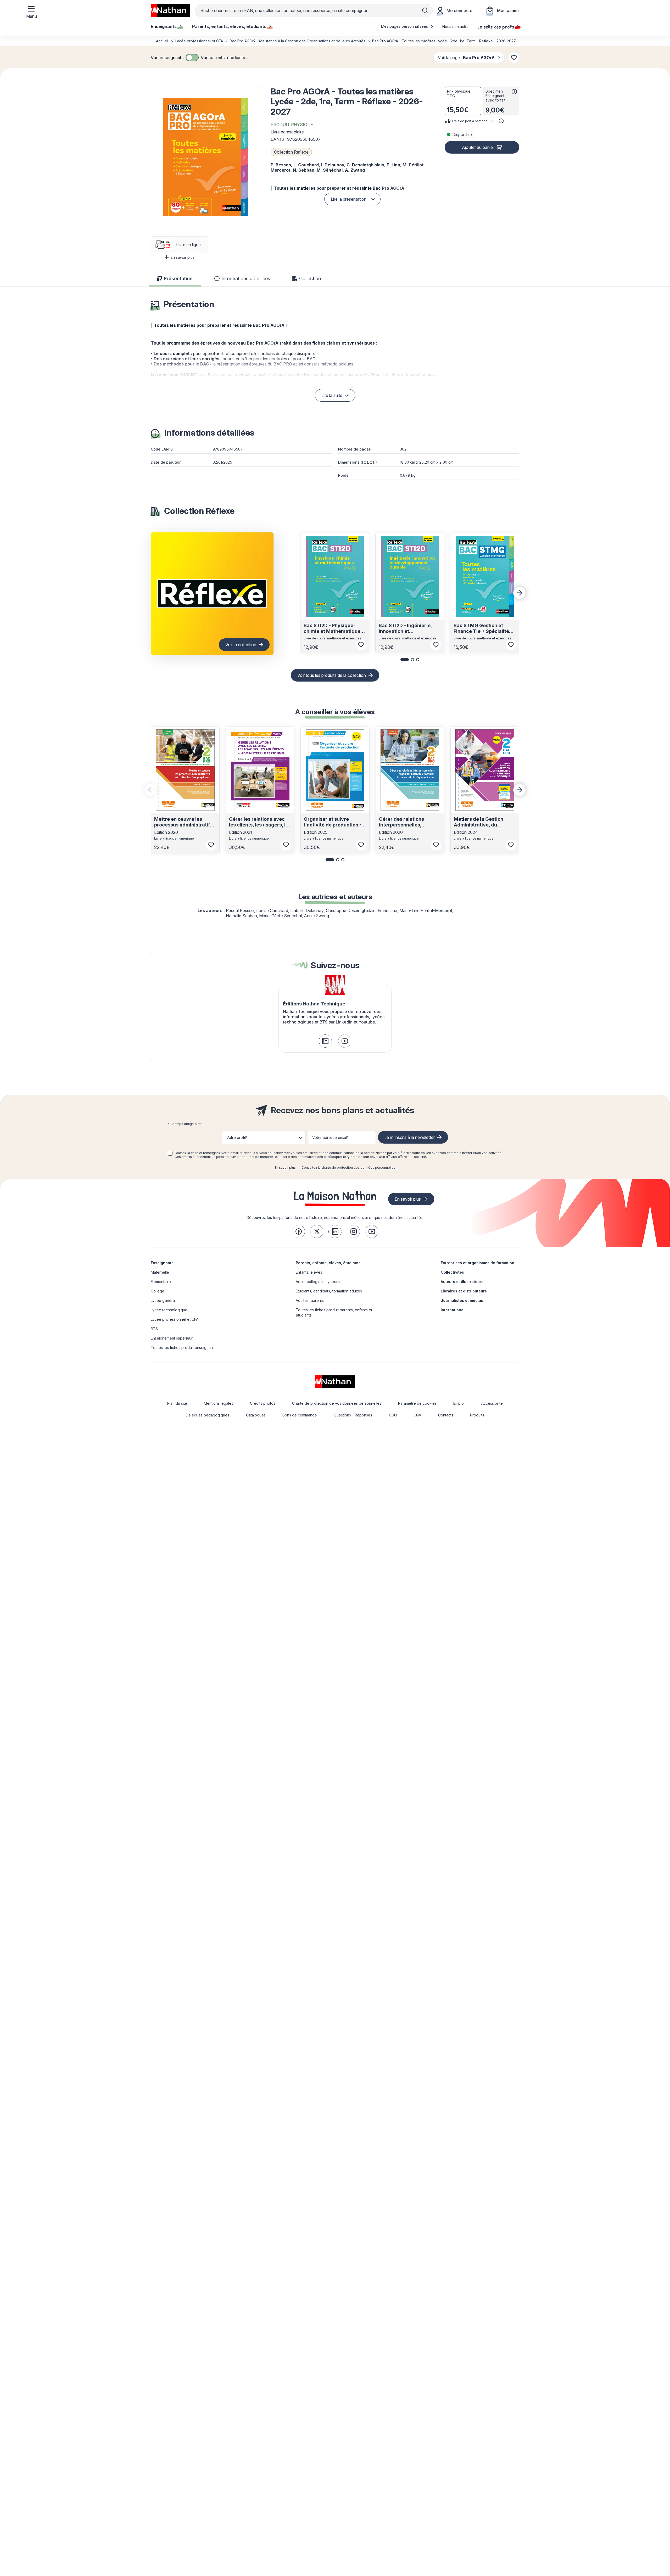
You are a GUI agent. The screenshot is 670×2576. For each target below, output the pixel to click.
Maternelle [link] (160, 1272)
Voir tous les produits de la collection (332, 675)
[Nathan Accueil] (170, 10)
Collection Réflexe (291, 152)
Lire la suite (332, 395)
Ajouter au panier (478, 147)
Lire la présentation (349, 199)
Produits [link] (477, 1415)
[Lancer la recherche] (425, 10)
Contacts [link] (446, 1415)
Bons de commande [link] (300, 1415)
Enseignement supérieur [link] (172, 1338)
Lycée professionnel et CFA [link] (175, 1319)
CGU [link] (393, 1415)
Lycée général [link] (163, 1300)
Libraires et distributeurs (464, 1291)
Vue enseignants (167, 58)
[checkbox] (192, 58)
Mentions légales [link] (219, 1403)
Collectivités (452, 1272)
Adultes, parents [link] (310, 1300)
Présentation (178, 279)
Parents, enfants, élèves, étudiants (328, 1263)
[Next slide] (520, 593)
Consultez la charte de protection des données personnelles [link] (348, 1168)
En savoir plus (183, 257)
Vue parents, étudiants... (224, 58)
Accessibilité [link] (492, 1403)
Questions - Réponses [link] (353, 1415)
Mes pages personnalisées (405, 26)
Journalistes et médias (462, 1300)
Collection (310, 279)
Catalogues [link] (256, 1415)
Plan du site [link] (177, 1403)
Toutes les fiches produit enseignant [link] (182, 1348)
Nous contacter (456, 27)
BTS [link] (154, 1329)
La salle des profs (496, 26)
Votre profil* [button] (237, 1137)
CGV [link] (417, 1415)
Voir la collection (241, 645)
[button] (205, 157)
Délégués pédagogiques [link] (208, 1415)
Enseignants (162, 1263)
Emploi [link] (459, 1403)
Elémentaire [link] (161, 1282)
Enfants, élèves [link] (309, 1272)
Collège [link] (158, 1291)
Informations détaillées (246, 279)
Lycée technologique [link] (169, 1310)
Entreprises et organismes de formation (478, 1263)
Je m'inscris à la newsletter (410, 1137)
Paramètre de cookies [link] (417, 1403)
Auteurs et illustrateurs (462, 1282)
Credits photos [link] (263, 1403)
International (453, 1310)
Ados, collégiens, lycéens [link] (318, 1282)
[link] (325, 1041)
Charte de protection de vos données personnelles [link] (337, 1403)
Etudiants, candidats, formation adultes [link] (329, 1291)
